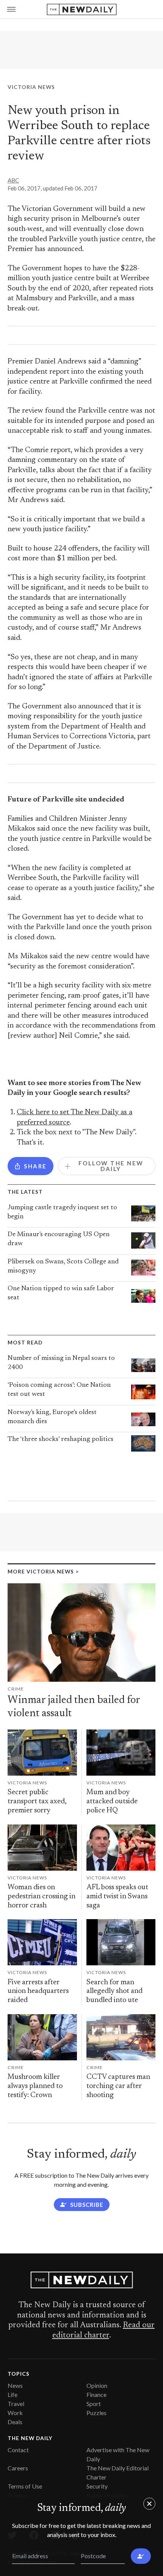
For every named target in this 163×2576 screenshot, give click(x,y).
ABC (13, 180)
